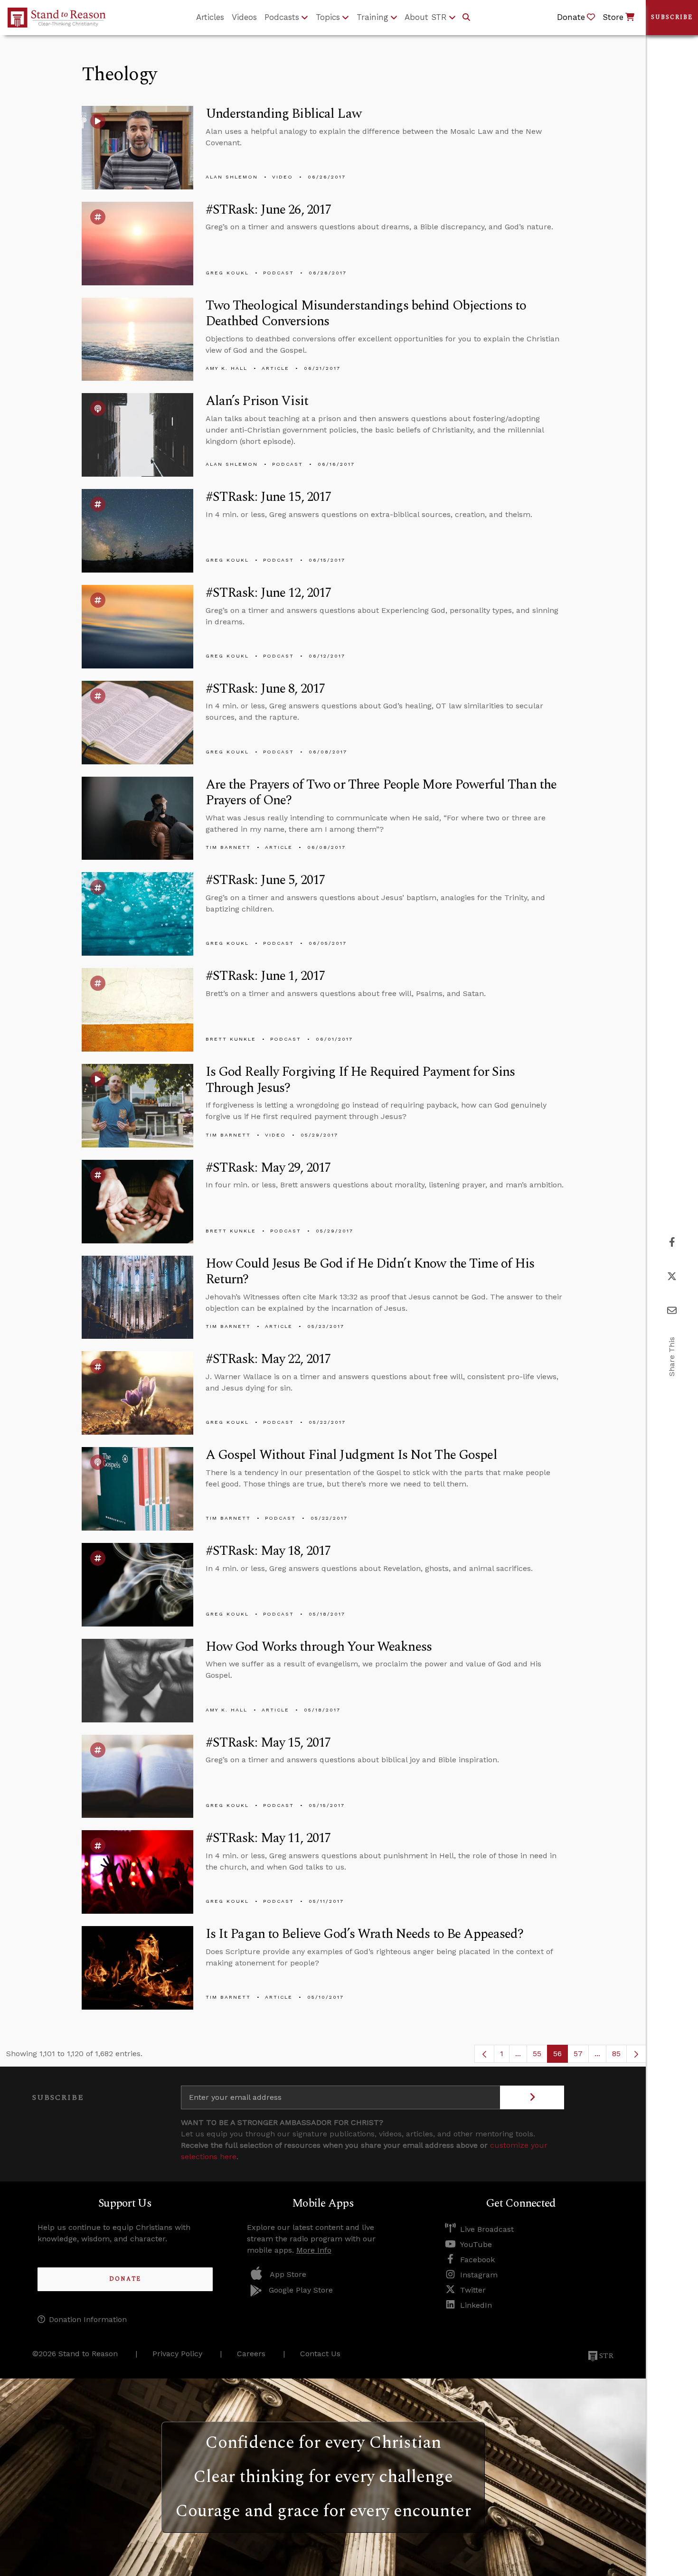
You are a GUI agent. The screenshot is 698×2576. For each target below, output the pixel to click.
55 (540, 2056)
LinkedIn (476, 2305)
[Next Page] (636, 2054)
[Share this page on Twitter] (672, 1276)
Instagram (479, 2275)
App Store (288, 2274)
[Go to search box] (466, 18)
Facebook (477, 2260)
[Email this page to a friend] (672, 1311)
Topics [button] (328, 17)
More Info (314, 2250)
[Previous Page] (484, 2054)
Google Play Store (301, 2290)
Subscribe (672, 17)
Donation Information (88, 2319)
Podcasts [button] (282, 17)
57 (581, 2056)
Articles (210, 17)
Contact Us (320, 2354)
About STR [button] (426, 17)
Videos (244, 17)
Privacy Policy (177, 2354)
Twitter (473, 2290)
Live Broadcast (487, 2229)
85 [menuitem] (616, 2054)
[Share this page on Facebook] (672, 1242)
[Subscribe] (532, 2097)
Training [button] (373, 17)
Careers (251, 2354)
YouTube (476, 2244)
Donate (125, 2279)
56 (561, 2056)
